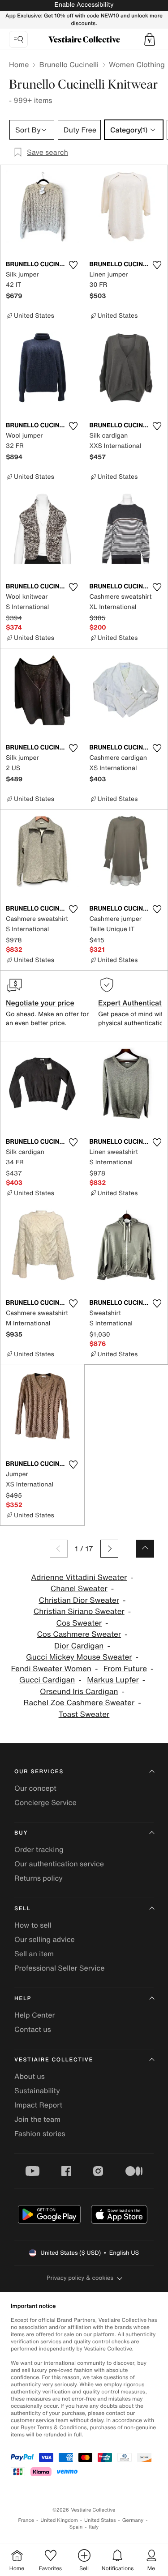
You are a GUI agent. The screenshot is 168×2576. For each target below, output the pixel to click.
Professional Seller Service (59, 1968)
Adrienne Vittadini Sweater (79, 1578)
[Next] (109, 1549)
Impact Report (38, 2105)
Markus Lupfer (113, 1680)
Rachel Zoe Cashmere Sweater (79, 1703)
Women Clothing (137, 64)
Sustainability (37, 2091)
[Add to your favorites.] (73, 265)
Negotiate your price (40, 1003)
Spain (76, 2527)
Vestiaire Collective (54, 2060)
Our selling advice (45, 1939)
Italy (94, 2527)
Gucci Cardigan (47, 1680)
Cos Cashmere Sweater (79, 1634)
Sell (23, 1909)
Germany (133, 2520)
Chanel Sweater (79, 1589)
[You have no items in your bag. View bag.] (150, 39)
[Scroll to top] (145, 1549)
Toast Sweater (84, 1714)
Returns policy (39, 1878)
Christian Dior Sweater (79, 1600)
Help (23, 1999)
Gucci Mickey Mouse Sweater (79, 1657)
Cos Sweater (79, 1623)
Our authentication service (59, 1864)
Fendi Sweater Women (51, 1669)
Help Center (34, 2015)
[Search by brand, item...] (18, 39)
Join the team (37, 2119)
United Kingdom (59, 2520)
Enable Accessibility (84, 5)
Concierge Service (45, 1802)
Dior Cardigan (79, 1646)
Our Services (39, 1772)
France (26, 2520)
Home (19, 64)
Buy (21, 1833)
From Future (125, 1669)
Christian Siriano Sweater (79, 1612)
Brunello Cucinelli (69, 64)
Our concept (35, 1788)
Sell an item (34, 1954)
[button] (150, 39)
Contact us (33, 2029)
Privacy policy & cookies (80, 2278)
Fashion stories (40, 2133)
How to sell (33, 1925)
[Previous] (59, 1549)
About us (30, 2076)
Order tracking (39, 1849)
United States (100, 2520)
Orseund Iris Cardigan (79, 1692)
